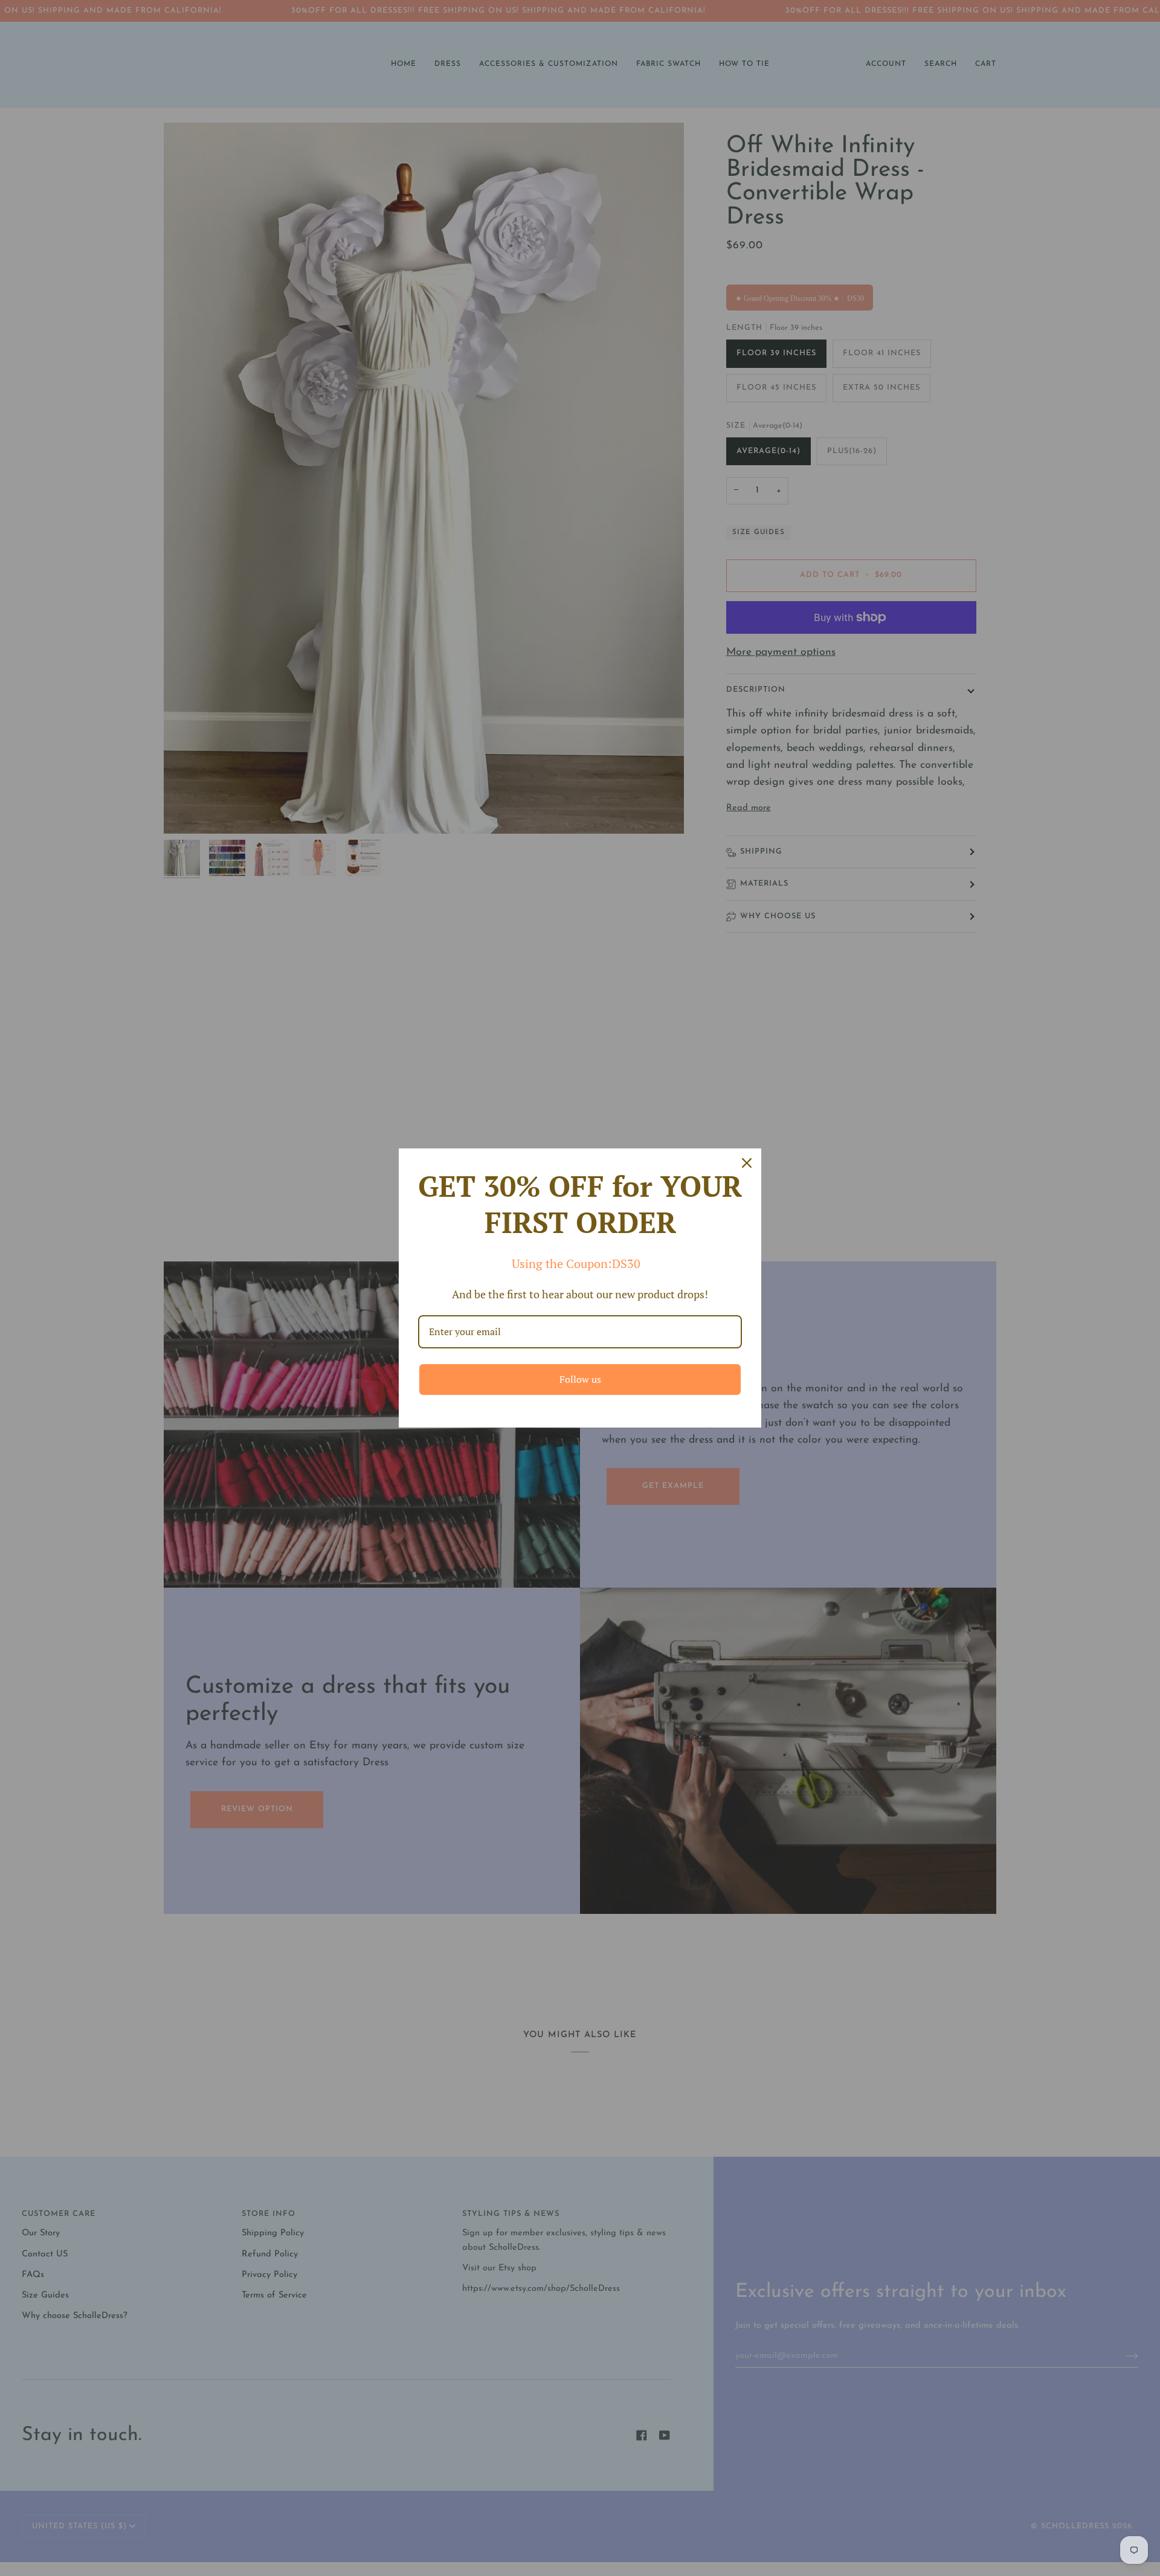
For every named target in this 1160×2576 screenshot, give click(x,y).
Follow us (580, 1379)
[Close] (747, 1163)
